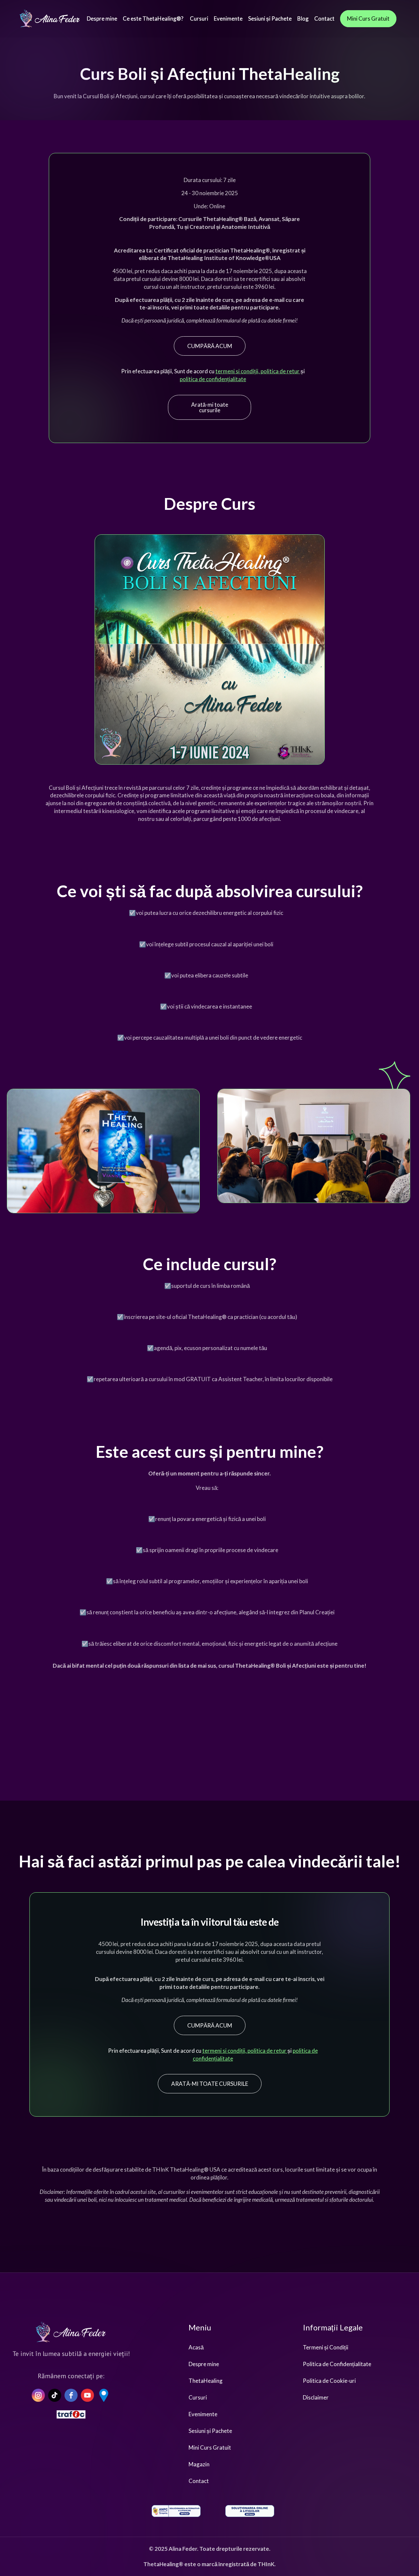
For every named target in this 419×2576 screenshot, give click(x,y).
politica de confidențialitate (213, 379)
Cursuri (198, 2397)
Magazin (199, 2464)
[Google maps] (104, 2395)
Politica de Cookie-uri (329, 2381)
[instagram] (38, 2395)
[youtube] (87, 2395)
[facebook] (71, 2395)
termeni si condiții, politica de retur (258, 371)
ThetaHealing (206, 2381)
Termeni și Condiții (326, 2347)
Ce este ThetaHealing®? (154, 19)
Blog (303, 19)
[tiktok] (55, 2395)
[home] (50, 19)
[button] (199, 19)
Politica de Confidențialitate (337, 2364)
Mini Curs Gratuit (210, 2447)
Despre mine (204, 2364)
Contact (199, 2481)
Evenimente (203, 2414)
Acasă (196, 2347)
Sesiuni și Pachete (210, 2431)
